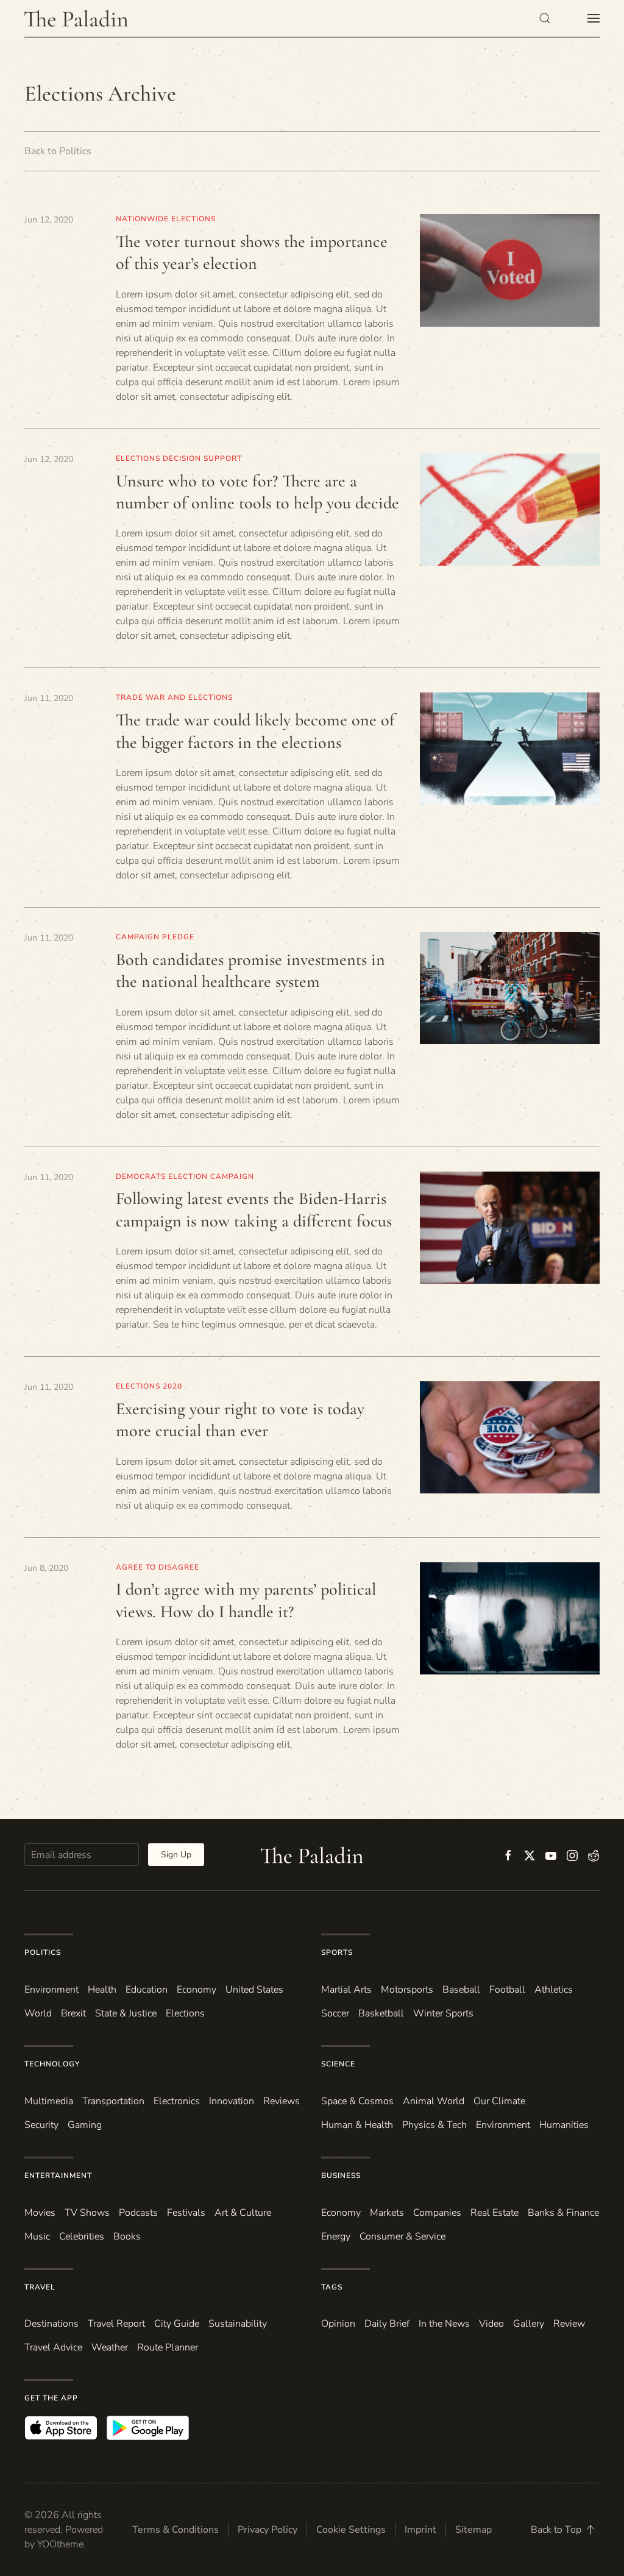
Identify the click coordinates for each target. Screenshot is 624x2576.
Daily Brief (387, 2324)
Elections (185, 2013)
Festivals (186, 2213)
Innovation (232, 2101)
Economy (197, 1990)
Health (102, 1990)
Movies (40, 2213)
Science (338, 2064)
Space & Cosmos (357, 2101)
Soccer (335, 2013)
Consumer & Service (402, 2236)
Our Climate (499, 2101)
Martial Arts (346, 1990)
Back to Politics (58, 151)
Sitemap (473, 2530)
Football (507, 1990)
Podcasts (138, 2213)
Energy (336, 2236)
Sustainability (238, 2324)
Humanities (564, 2125)
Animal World (434, 2101)
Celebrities (82, 2236)
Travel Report (116, 2324)
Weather (110, 2347)
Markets (387, 2213)
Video (491, 2324)
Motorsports (407, 1990)
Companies (437, 2213)
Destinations (51, 2324)
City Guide (177, 2324)
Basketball (381, 2013)
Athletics (554, 1990)
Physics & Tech (434, 2125)
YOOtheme (60, 2544)
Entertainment (58, 2176)
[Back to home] (76, 18)
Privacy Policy (268, 2530)
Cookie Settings (351, 2530)
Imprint (420, 2530)
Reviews (282, 2101)
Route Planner (168, 2347)
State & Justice (126, 2013)
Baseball (461, 1990)
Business (341, 2176)
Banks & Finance (563, 2213)
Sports (337, 1952)
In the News (444, 2324)
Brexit (73, 2013)
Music (37, 2236)
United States (254, 1990)
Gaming (85, 2125)
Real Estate (495, 2213)
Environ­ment (51, 1990)
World (38, 2013)
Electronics (177, 2101)
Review (569, 2324)
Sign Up (176, 1855)
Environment (503, 2125)
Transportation (113, 2101)
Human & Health (357, 2125)
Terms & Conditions (175, 2530)
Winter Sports (443, 2013)
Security (41, 2125)
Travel (40, 2287)
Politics (43, 1952)
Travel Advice (53, 2347)
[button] (545, 18)
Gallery (529, 2324)
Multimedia (49, 2101)
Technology (52, 2064)
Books (127, 2236)
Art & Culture (243, 2213)
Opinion (338, 2324)
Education (147, 1990)
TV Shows (87, 2213)
